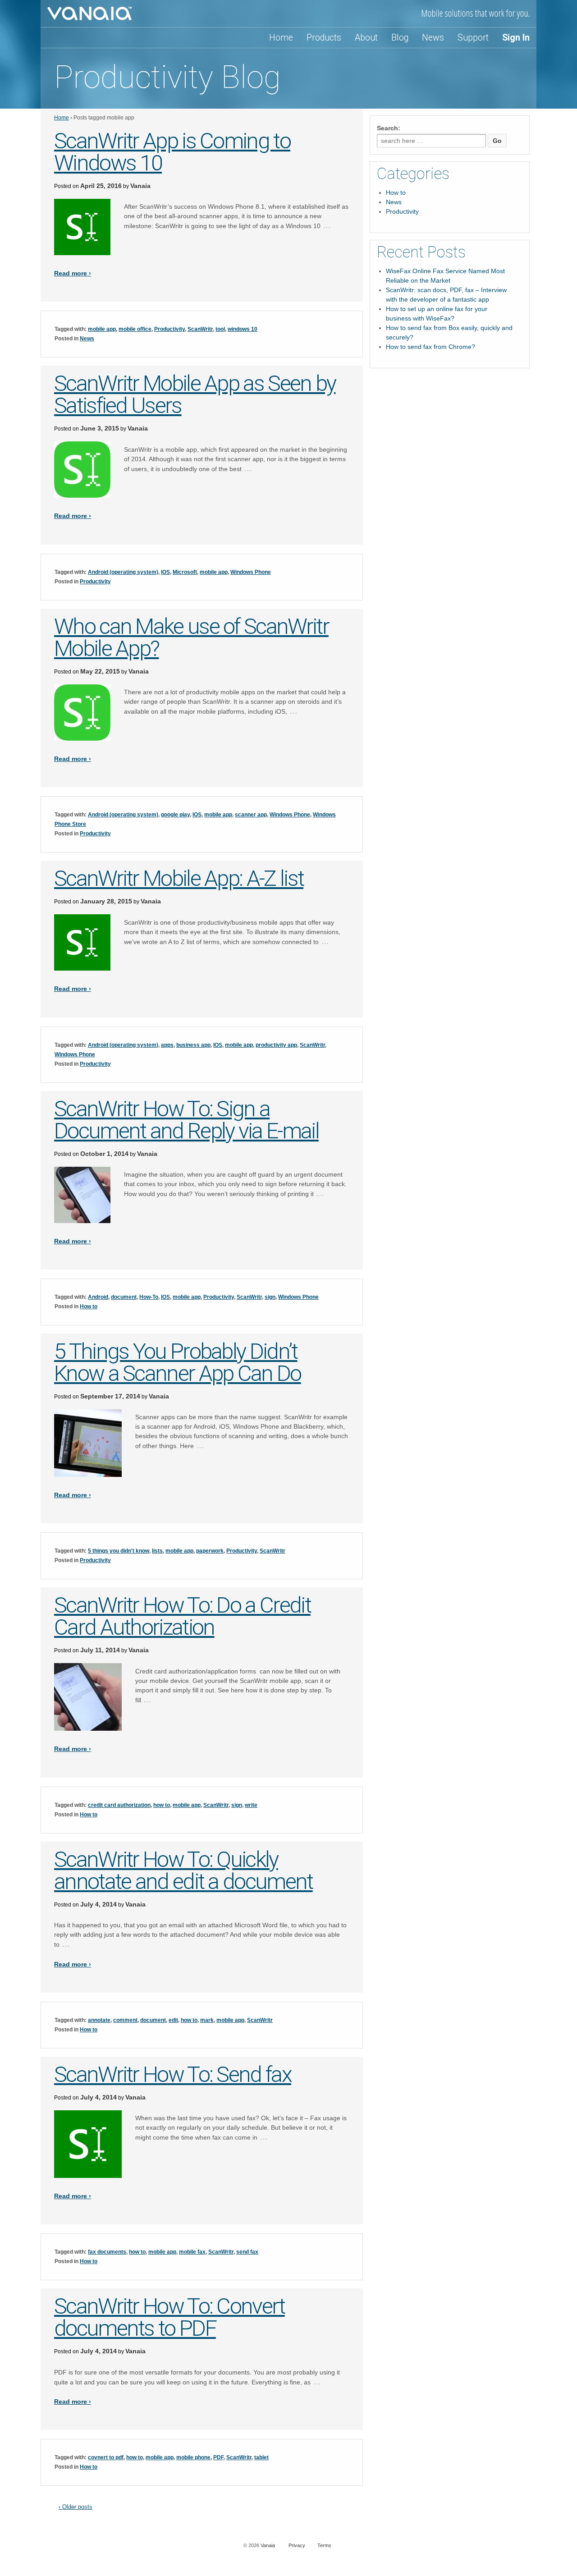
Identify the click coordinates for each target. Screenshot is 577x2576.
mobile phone (193, 2457)
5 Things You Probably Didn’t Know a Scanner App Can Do (178, 1362)
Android (98, 1297)
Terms (324, 2545)
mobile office (135, 329)
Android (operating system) (123, 572)
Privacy (297, 2545)
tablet (261, 2457)
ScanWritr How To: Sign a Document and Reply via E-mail (186, 1120)
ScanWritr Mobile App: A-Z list (179, 878)
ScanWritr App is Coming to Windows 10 (172, 152)
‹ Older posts (76, 2507)
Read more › (73, 273)
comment (125, 2020)
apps (167, 1045)
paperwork (210, 1551)
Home (281, 38)
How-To (149, 1297)
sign (270, 1297)
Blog (400, 38)
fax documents (107, 2252)
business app (193, 1045)
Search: (389, 128)
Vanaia (140, 186)
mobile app (102, 329)
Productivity (169, 329)
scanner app (251, 815)
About (366, 38)
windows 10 (243, 329)
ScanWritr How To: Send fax (173, 2074)
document (124, 1297)
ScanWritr (200, 329)
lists (157, 1551)
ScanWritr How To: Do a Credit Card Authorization (182, 1616)
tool (220, 329)
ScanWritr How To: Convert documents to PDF (169, 2317)
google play (175, 815)
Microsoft (185, 572)
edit (173, 2020)
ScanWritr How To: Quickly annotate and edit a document (183, 1870)
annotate (99, 2020)
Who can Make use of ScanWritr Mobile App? (191, 637)
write (251, 1805)
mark (207, 2020)
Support (473, 38)
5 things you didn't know (119, 1551)
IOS (165, 572)
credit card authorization (119, 1805)
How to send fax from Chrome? (430, 347)
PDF (218, 2457)
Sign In (516, 38)
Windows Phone (251, 572)
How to (89, 1306)
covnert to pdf (106, 2457)
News (433, 38)
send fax (247, 2252)
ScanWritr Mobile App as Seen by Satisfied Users (195, 394)
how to (162, 1805)
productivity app (276, 1045)
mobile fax (192, 2252)
